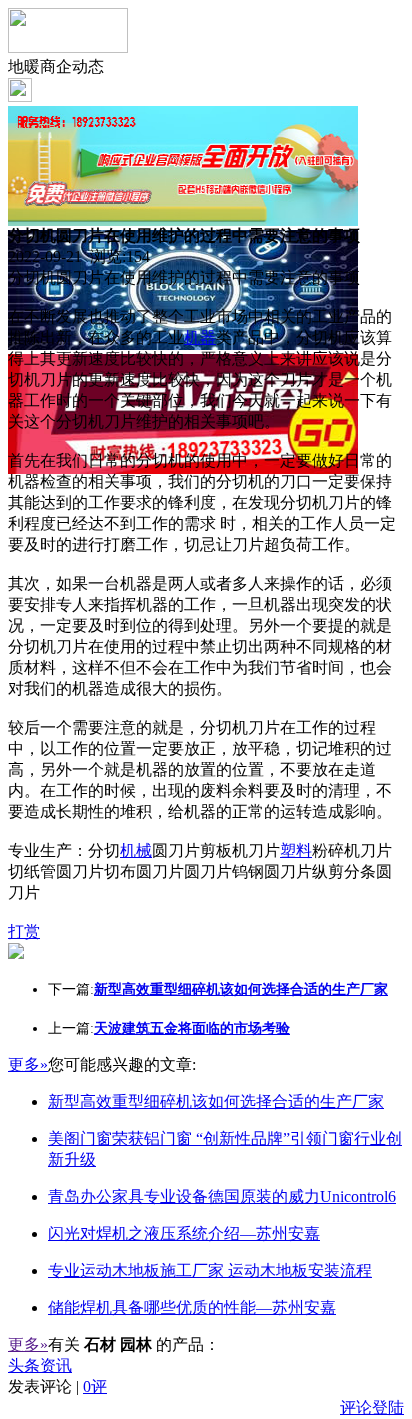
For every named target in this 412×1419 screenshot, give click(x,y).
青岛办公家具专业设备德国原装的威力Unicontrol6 (222, 1196)
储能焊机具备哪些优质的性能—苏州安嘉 (192, 1307)
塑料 (296, 850)
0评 (95, 1386)
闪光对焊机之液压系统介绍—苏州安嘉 (184, 1233)
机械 (136, 850)
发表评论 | (57, 1386)
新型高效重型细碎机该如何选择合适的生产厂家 (216, 1101)
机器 (200, 337)
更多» (28, 1064)
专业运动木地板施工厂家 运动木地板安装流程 (210, 1270)
